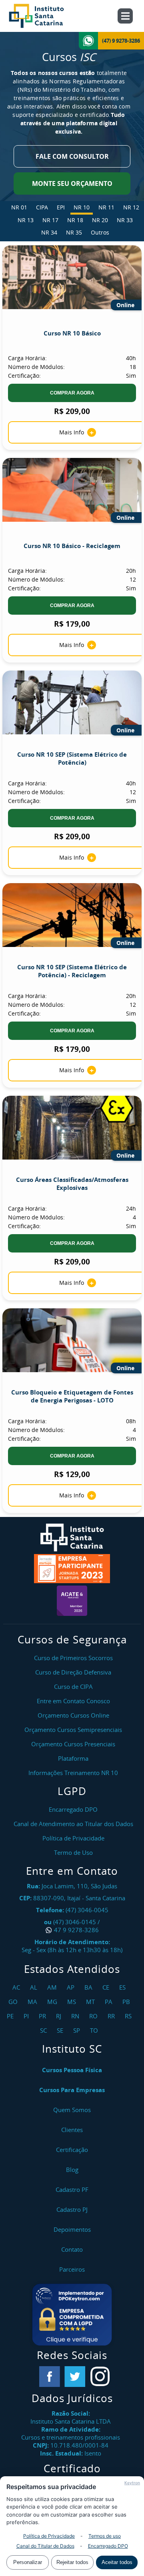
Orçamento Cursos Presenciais (73, 1744)
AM (53, 1987)
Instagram (100, 2377)
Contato (72, 2249)
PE (11, 2016)
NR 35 (74, 232)
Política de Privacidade (49, 2536)
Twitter (75, 2377)
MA (33, 2002)
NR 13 (26, 220)
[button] (72, 2315)
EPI (61, 207)
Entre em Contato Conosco (73, 1701)
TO (95, 2030)
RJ (60, 2016)
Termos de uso (105, 2536)
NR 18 (75, 220)
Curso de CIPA (73, 1686)
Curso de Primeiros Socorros (73, 1658)
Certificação (72, 2150)
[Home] (45, 16)
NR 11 (106, 207)
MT (91, 2002)
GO (14, 2002)
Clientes (72, 2130)
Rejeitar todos (72, 2562)
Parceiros (72, 2269)
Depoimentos (72, 2229)
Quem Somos (72, 2110)
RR (112, 2016)
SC (44, 2030)
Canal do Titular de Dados (45, 2546)
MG (53, 2002)
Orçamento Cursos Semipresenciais (73, 1730)
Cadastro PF (72, 2189)
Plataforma (73, 1758)
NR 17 (50, 220)
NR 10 (82, 207)
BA (89, 1987)
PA (110, 2002)
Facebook (50, 2377)
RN (76, 2016)
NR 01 (19, 207)
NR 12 (131, 207)
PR (43, 2016)
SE (61, 2030)
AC (17, 1987)
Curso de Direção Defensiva (73, 1672)
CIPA (42, 207)
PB (127, 2002)
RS (129, 2016)
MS (73, 2002)
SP (78, 2030)
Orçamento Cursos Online (73, 1715)
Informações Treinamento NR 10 (73, 1773)
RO (94, 2016)
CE (107, 1987)
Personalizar (28, 2562)
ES (123, 1987)
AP (72, 1987)
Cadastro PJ (72, 2209)
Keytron (132, 2483)
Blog (72, 2170)
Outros (100, 232)
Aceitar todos (117, 2562)
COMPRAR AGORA (72, 393)
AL (35, 1987)
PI (27, 2016)
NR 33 (125, 220)
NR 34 (49, 232)
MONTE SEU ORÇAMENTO (72, 183)
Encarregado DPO (108, 2546)
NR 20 (100, 220)
